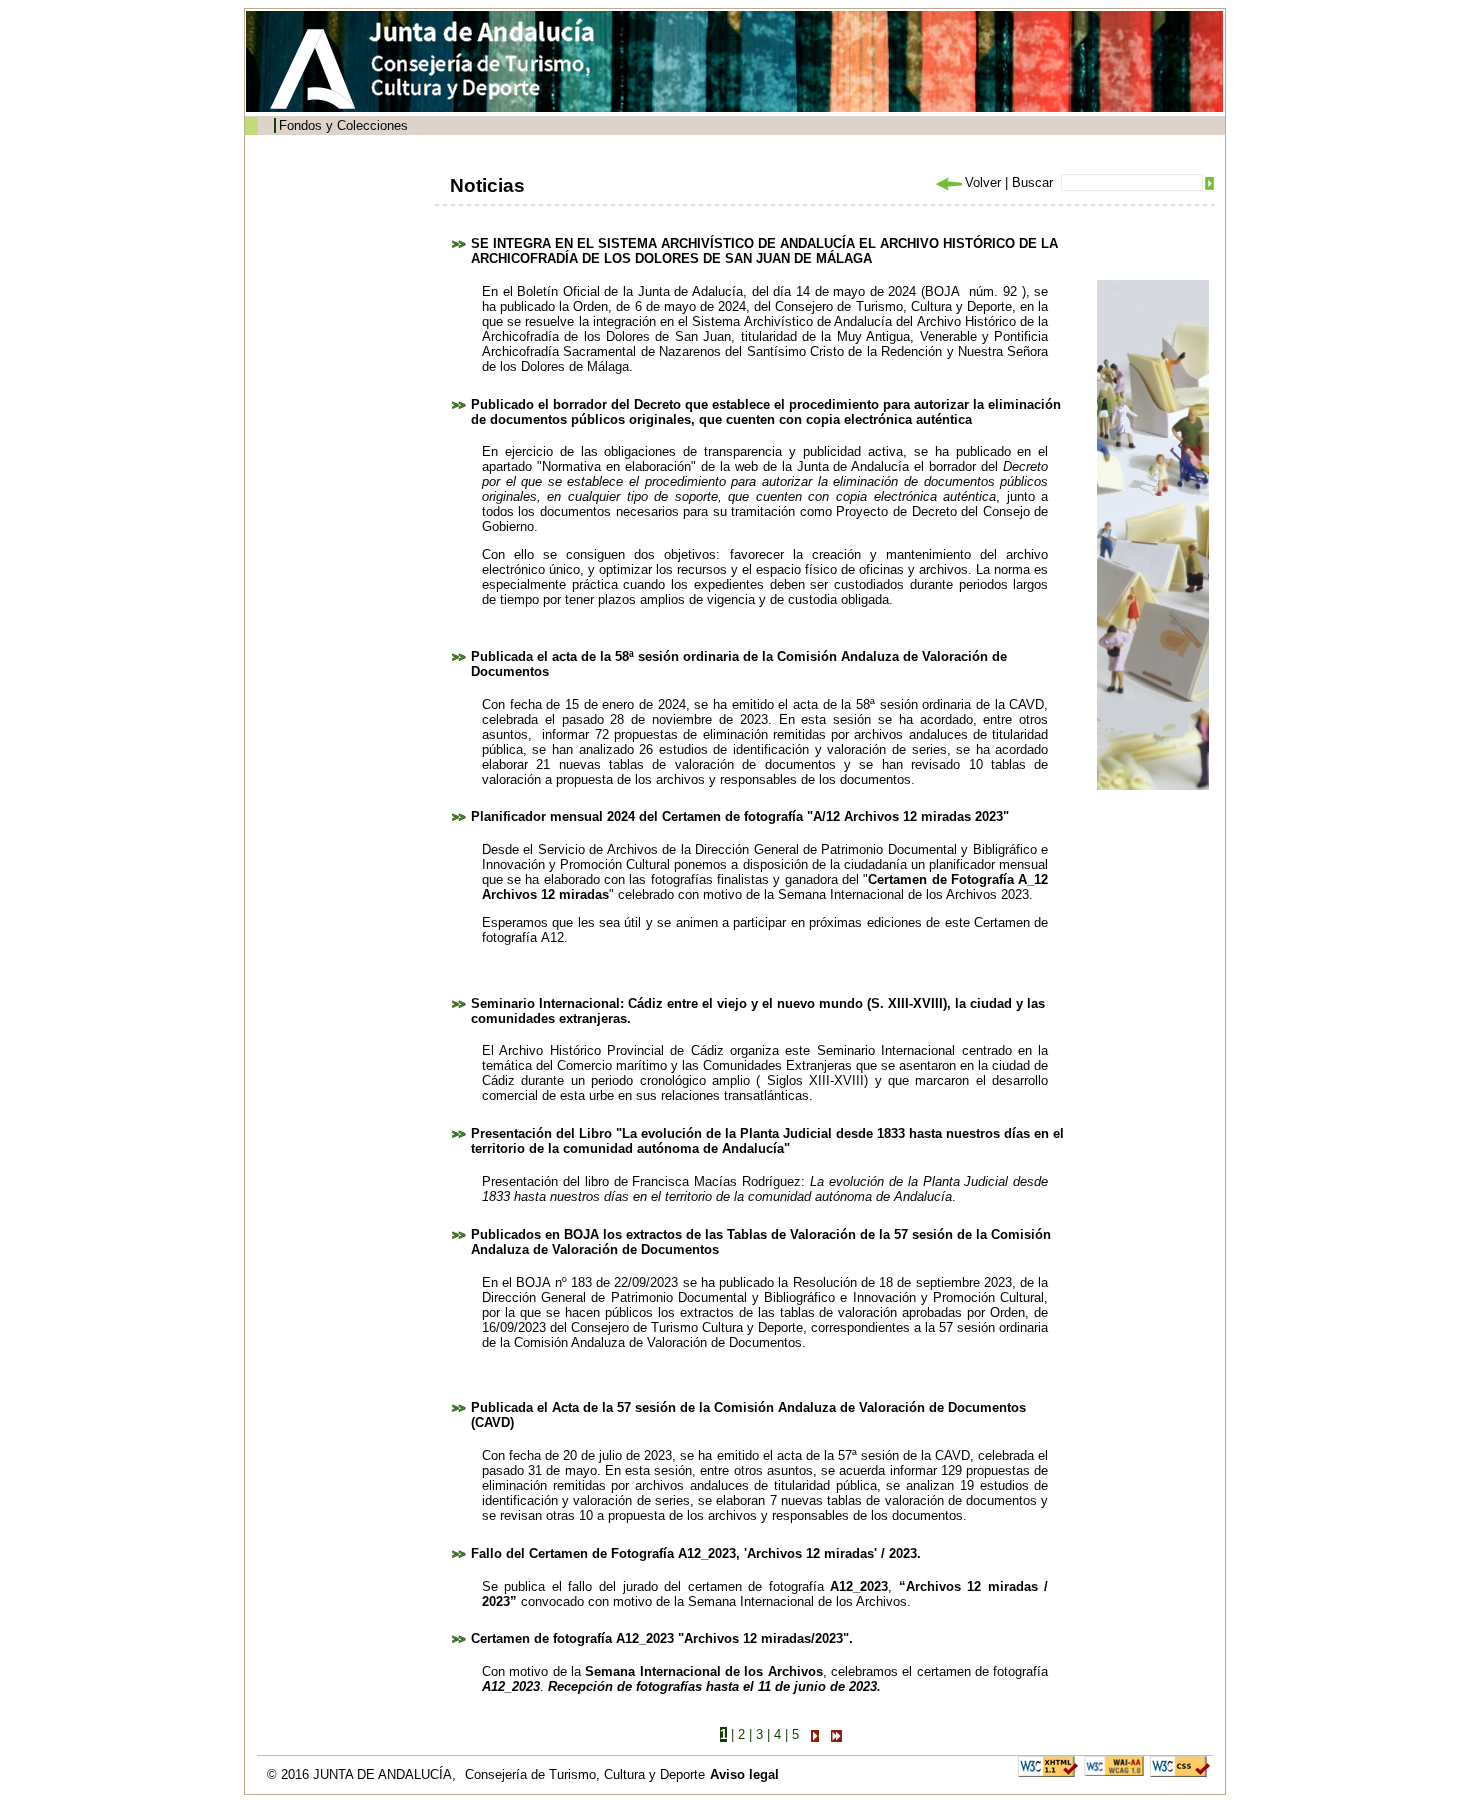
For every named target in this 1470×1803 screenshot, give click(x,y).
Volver (983, 182)
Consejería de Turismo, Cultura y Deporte (585, 1774)
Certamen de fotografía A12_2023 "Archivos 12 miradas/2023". (662, 1638)
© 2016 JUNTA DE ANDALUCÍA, (363, 1774)
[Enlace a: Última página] (836, 1734)
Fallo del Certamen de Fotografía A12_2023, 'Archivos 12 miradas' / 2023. (696, 1553)
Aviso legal (744, 1774)
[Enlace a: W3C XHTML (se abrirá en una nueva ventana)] (1048, 1765)
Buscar (1032, 182)
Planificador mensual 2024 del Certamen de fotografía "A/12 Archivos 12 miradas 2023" (740, 816)
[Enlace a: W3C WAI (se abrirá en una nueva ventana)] (1114, 1765)
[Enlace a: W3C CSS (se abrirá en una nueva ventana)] (1180, 1765)
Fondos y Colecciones (343, 125)
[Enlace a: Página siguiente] (815, 1734)
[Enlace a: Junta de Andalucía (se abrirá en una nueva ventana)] (318, 69)
